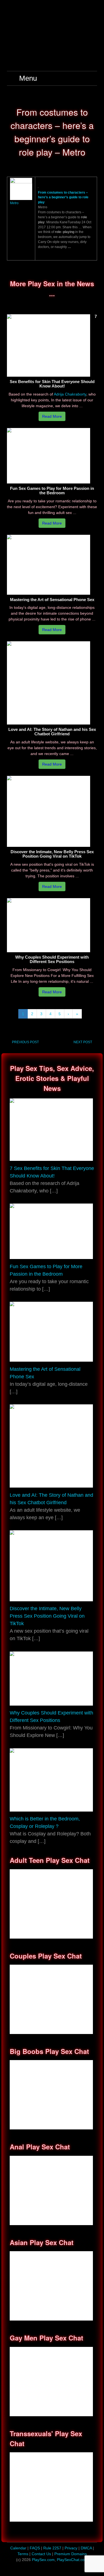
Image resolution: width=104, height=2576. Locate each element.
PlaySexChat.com (72, 2560)
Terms (23, 2554)
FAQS (35, 2548)
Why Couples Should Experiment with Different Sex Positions (52, 959)
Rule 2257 (52, 2548)
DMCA (87, 2548)
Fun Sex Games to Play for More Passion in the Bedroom (52, 491)
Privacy (72, 2548)
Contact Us (42, 2554)
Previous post (25, 1042)
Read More (52, 416)
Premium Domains (71, 2554)
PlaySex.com (43, 2560)
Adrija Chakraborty (70, 394)
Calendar (18, 2548)
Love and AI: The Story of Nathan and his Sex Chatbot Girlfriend (52, 732)
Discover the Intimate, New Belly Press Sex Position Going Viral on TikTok (52, 854)
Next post (83, 1042)
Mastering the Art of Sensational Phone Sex (52, 600)
